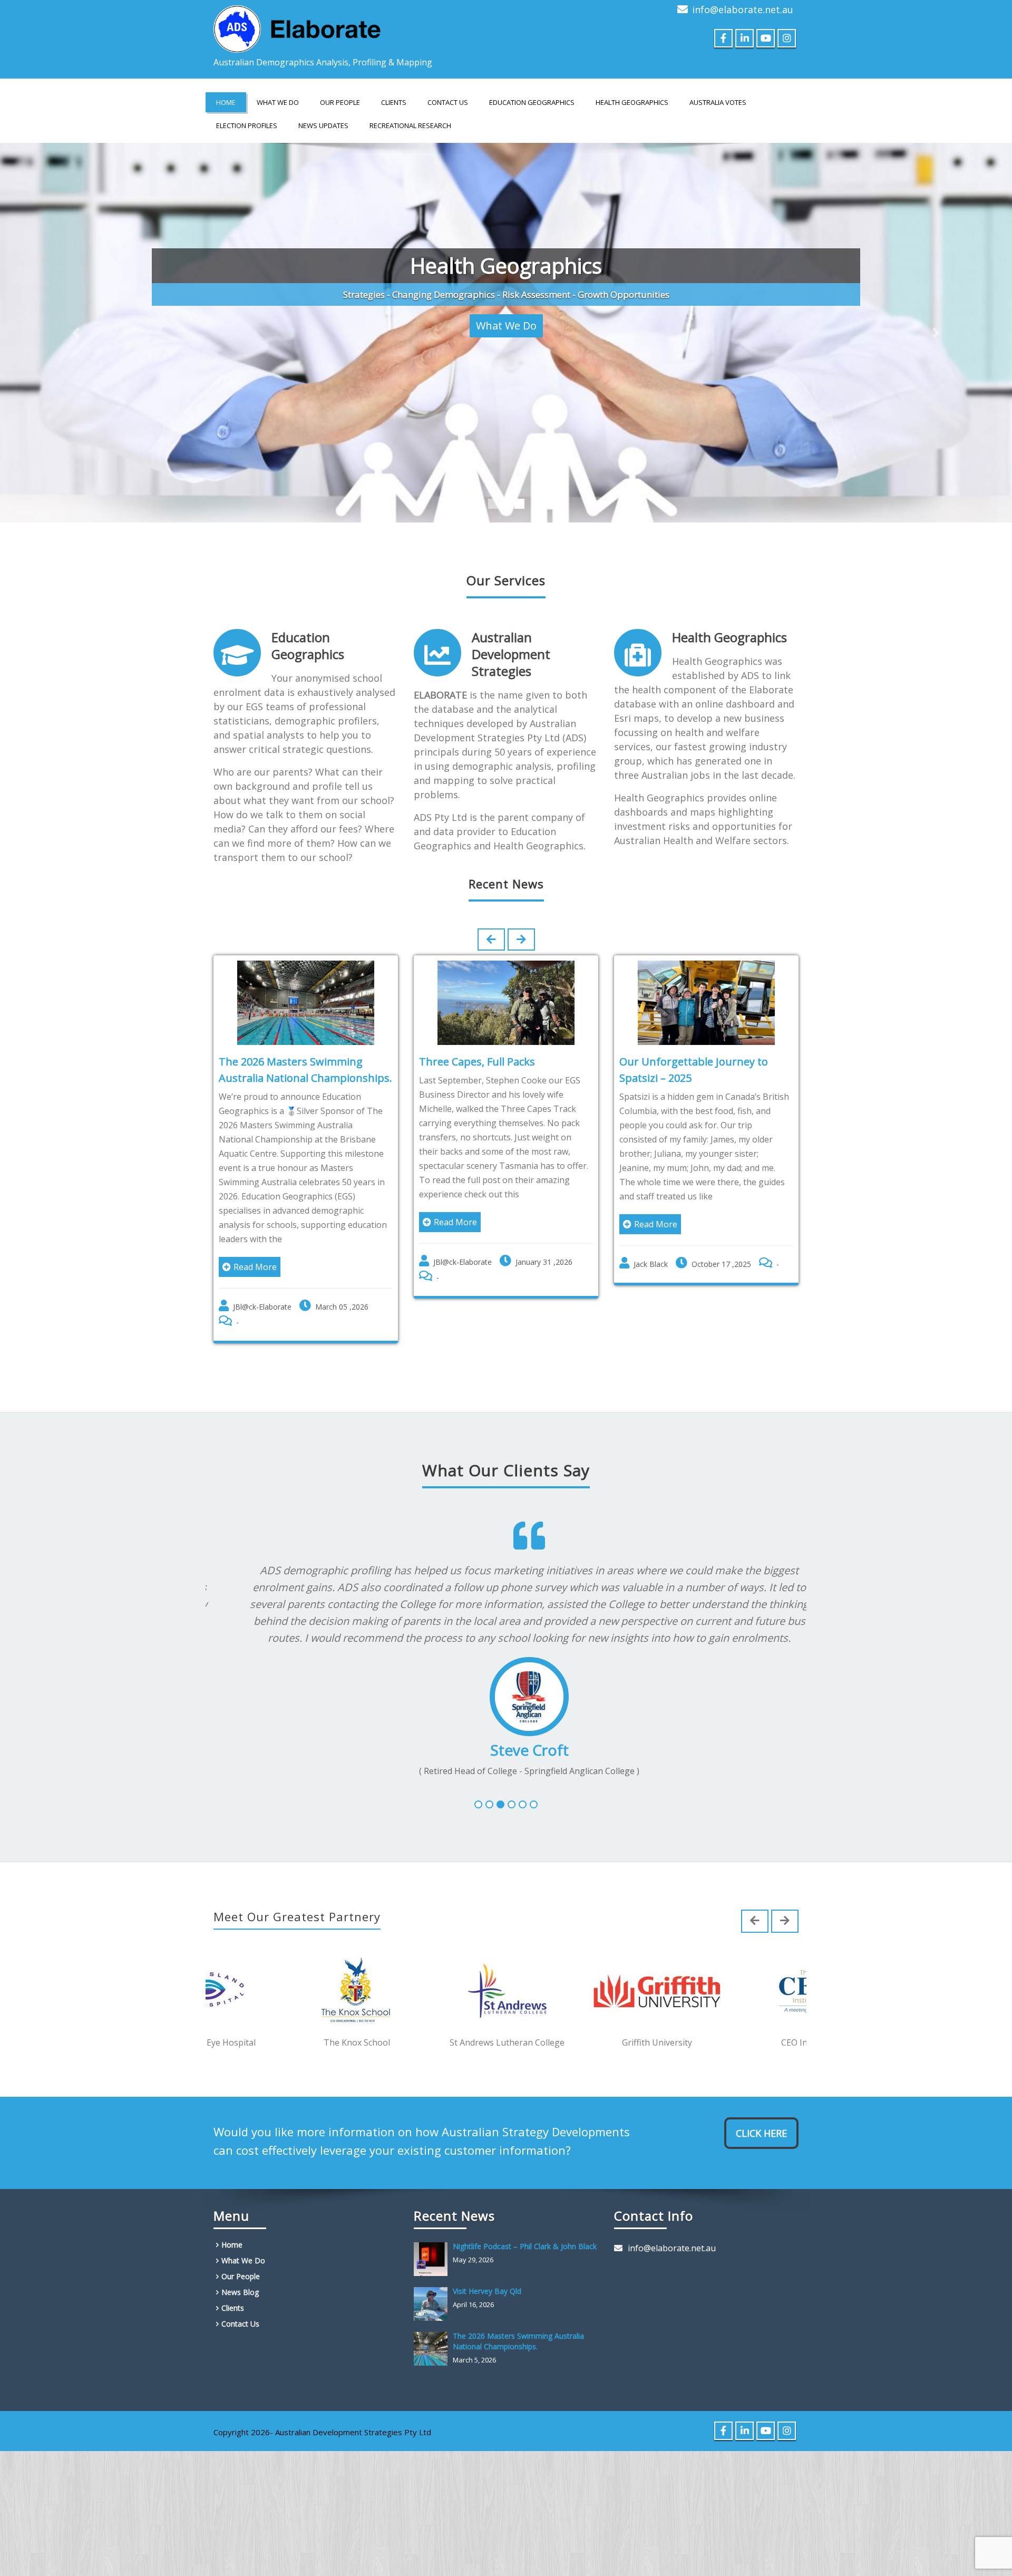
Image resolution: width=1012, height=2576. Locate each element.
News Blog (240, 2269)
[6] (534, 1781)
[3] (500, 1781)
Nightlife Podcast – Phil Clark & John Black (525, 2223)
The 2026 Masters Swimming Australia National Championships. (518, 2318)
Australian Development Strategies (511, 630)
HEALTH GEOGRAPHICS (632, 102)
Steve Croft (506, 1726)
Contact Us (448, 102)
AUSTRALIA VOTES (718, 102)
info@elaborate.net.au (743, 9)
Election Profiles (247, 125)
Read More (255, 1243)
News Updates (323, 125)
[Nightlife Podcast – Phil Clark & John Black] (433, 2236)
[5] (523, 1781)
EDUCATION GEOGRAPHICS (532, 102)
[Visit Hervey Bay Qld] (433, 2281)
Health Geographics (729, 613)
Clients (394, 102)
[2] (489, 1781)
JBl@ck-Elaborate (262, 1283)
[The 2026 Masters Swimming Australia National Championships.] (433, 2326)
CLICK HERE (761, 2110)
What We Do (278, 102)
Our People (340, 102)
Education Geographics (308, 622)
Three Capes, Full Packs (477, 1038)
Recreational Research (410, 125)
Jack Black (651, 1240)
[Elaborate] (298, 26)
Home (226, 102)
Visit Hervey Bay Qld (487, 2268)
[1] (478, 1781)
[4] (512, 1781)
